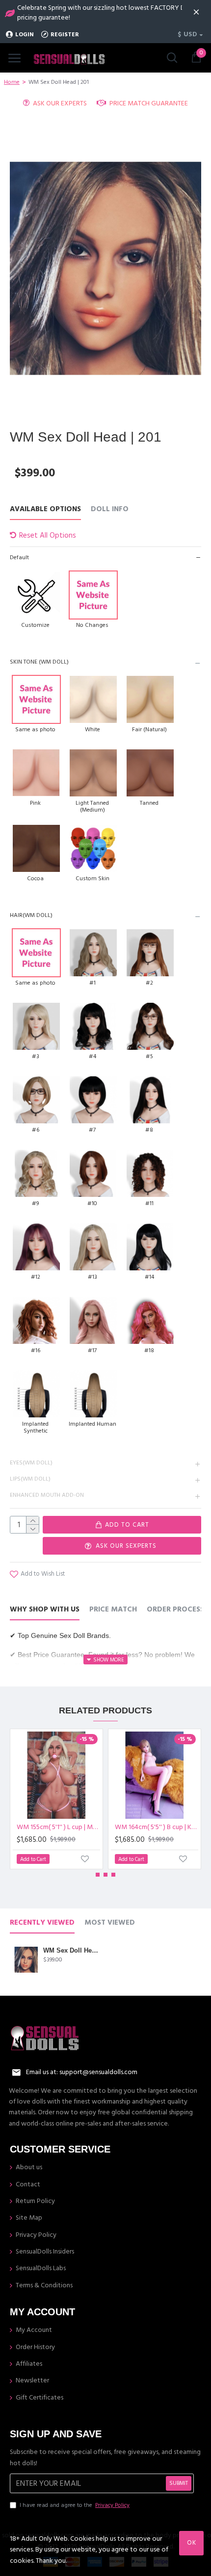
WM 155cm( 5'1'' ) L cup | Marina (58, 1827)
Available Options (45, 509)
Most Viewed (110, 1923)
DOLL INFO (110, 509)
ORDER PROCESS (175, 1610)
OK (192, 2543)
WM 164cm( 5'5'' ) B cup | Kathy (157, 1827)
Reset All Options (48, 535)
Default (19, 557)
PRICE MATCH (113, 1610)
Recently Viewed (42, 1923)
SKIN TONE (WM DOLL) (39, 662)
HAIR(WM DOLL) (31, 915)
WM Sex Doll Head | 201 (71, 1950)
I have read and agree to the (75, 2505)
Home (12, 82)
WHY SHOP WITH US (45, 1610)
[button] (98, 1875)
